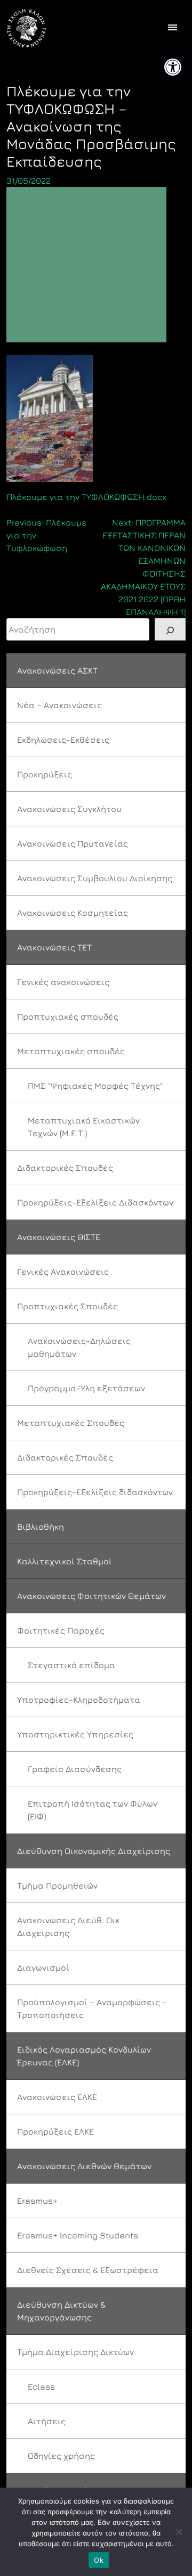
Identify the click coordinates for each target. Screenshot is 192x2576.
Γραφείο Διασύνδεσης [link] (75, 1769)
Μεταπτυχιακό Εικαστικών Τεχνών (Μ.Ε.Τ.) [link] (84, 1127)
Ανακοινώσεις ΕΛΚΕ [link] (57, 2097)
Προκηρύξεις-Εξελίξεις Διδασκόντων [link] (95, 1202)
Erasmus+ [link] (37, 2201)
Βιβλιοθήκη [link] (41, 1527)
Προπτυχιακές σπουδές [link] (68, 1016)
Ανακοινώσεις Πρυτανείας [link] (73, 843)
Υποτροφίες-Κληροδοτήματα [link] (79, 1700)
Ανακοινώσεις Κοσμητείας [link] (73, 913)
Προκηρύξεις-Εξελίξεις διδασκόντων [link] (95, 1492)
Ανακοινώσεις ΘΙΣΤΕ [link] (59, 1237)
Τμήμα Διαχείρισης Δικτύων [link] (75, 2352)
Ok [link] (99, 2560)
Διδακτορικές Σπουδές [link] (65, 1168)
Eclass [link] (41, 2386)
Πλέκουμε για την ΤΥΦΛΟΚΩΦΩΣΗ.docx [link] (86, 497)
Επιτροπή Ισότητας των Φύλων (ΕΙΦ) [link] (93, 1810)
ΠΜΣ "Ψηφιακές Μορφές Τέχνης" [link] (95, 1086)
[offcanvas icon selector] (173, 28)
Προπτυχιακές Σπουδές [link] (67, 1306)
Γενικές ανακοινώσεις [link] (63, 982)
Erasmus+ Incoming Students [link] (78, 2235)
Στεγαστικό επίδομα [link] (71, 1665)
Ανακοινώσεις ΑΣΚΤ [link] (57, 670)
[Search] (170, 629)
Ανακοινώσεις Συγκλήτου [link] (69, 809)
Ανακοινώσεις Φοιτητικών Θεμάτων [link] (91, 1596)
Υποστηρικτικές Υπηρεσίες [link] (75, 1734)
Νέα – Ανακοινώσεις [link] (59, 705)
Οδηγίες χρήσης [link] (61, 2456)
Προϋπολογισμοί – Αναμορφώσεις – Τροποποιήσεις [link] (92, 2008)
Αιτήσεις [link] (47, 2421)
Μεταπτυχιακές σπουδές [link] (71, 1051)
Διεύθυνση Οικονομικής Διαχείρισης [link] (94, 1851)
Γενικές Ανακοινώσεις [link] (63, 1271)
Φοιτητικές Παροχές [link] (61, 1630)
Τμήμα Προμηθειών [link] (57, 1885)
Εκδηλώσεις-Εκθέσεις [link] (63, 740)
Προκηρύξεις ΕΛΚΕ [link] (55, 2131)
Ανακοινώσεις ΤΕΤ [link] (54, 947)
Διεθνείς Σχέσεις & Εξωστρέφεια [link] (88, 2270)
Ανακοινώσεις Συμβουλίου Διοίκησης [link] (95, 878)
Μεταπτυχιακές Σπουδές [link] (71, 1423)
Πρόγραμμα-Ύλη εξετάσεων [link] (86, 1388)
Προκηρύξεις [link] (45, 774)
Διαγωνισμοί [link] (43, 1967)
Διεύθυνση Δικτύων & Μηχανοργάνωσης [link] (61, 2311)
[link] (173, 67)
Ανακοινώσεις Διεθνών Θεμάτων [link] (84, 2166)
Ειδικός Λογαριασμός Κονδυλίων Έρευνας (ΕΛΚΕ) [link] (84, 2056)
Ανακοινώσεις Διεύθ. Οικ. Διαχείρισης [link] (69, 1926)
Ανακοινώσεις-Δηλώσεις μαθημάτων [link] (79, 1347)
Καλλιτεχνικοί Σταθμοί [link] (65, 1561)
